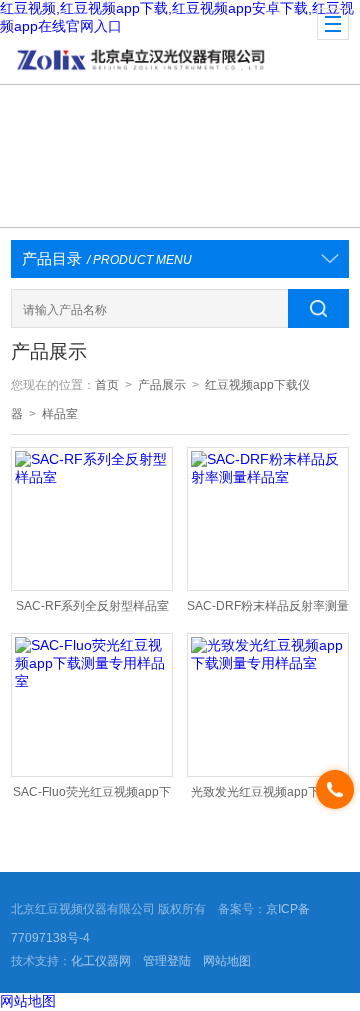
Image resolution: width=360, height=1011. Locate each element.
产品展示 (162, 385)
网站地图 (227, 961)
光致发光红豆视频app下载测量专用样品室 (267, 796)
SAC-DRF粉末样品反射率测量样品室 (268, 610)
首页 (107, 385)
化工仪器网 (101, 961)
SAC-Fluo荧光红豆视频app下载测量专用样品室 (92, 796)
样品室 (60, 414)
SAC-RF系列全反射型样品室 (92, 606)
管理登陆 (167, 961)
